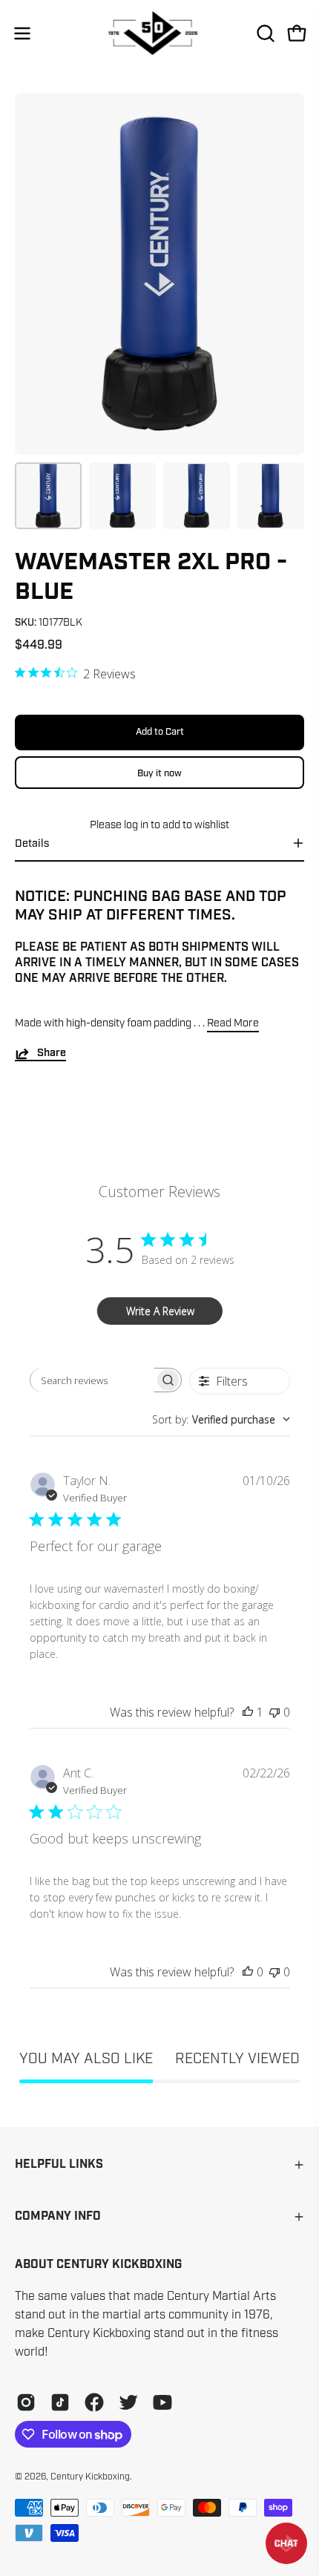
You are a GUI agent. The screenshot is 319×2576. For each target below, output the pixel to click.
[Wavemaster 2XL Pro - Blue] (48, 496)
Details (32, 843)
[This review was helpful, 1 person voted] (248, 1712)
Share (52, 1053)
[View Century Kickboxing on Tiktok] (60, 2402)
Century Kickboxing (90, 2477)
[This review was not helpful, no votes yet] (274, 1712)
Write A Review (160, 1311)
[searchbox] (92, 1380)
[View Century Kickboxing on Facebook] (94, 2402)
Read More (233, 1023)
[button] (264, 33)
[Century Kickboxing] (159, 33)
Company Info (58, 2216)
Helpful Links (59, 2164)
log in (136, 825)
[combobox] (221, 1419)
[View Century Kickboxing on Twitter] (128, 2402)
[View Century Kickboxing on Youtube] (162, 2402)
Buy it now (159, 773)
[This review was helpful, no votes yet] (248, 1972)
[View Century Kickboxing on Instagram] (26, 2402)
